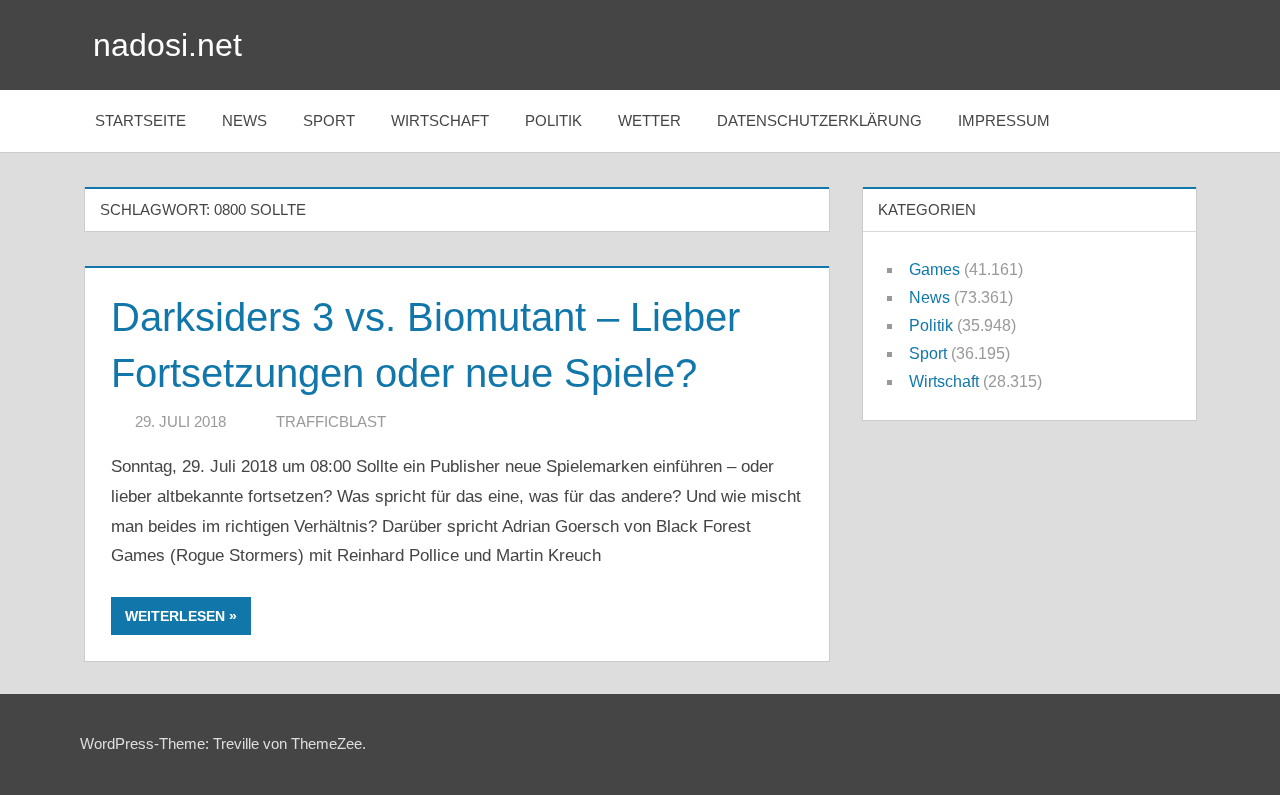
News (244, 120)
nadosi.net (167, 45)
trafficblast (331, 421)
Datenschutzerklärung (819, 120)
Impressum (1004, 120)
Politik (553, 120)
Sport (329, 120)
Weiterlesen (175, 616)
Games (934, 269)
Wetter (649, 120)
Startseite (140, 120)
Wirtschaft (440, 120)
